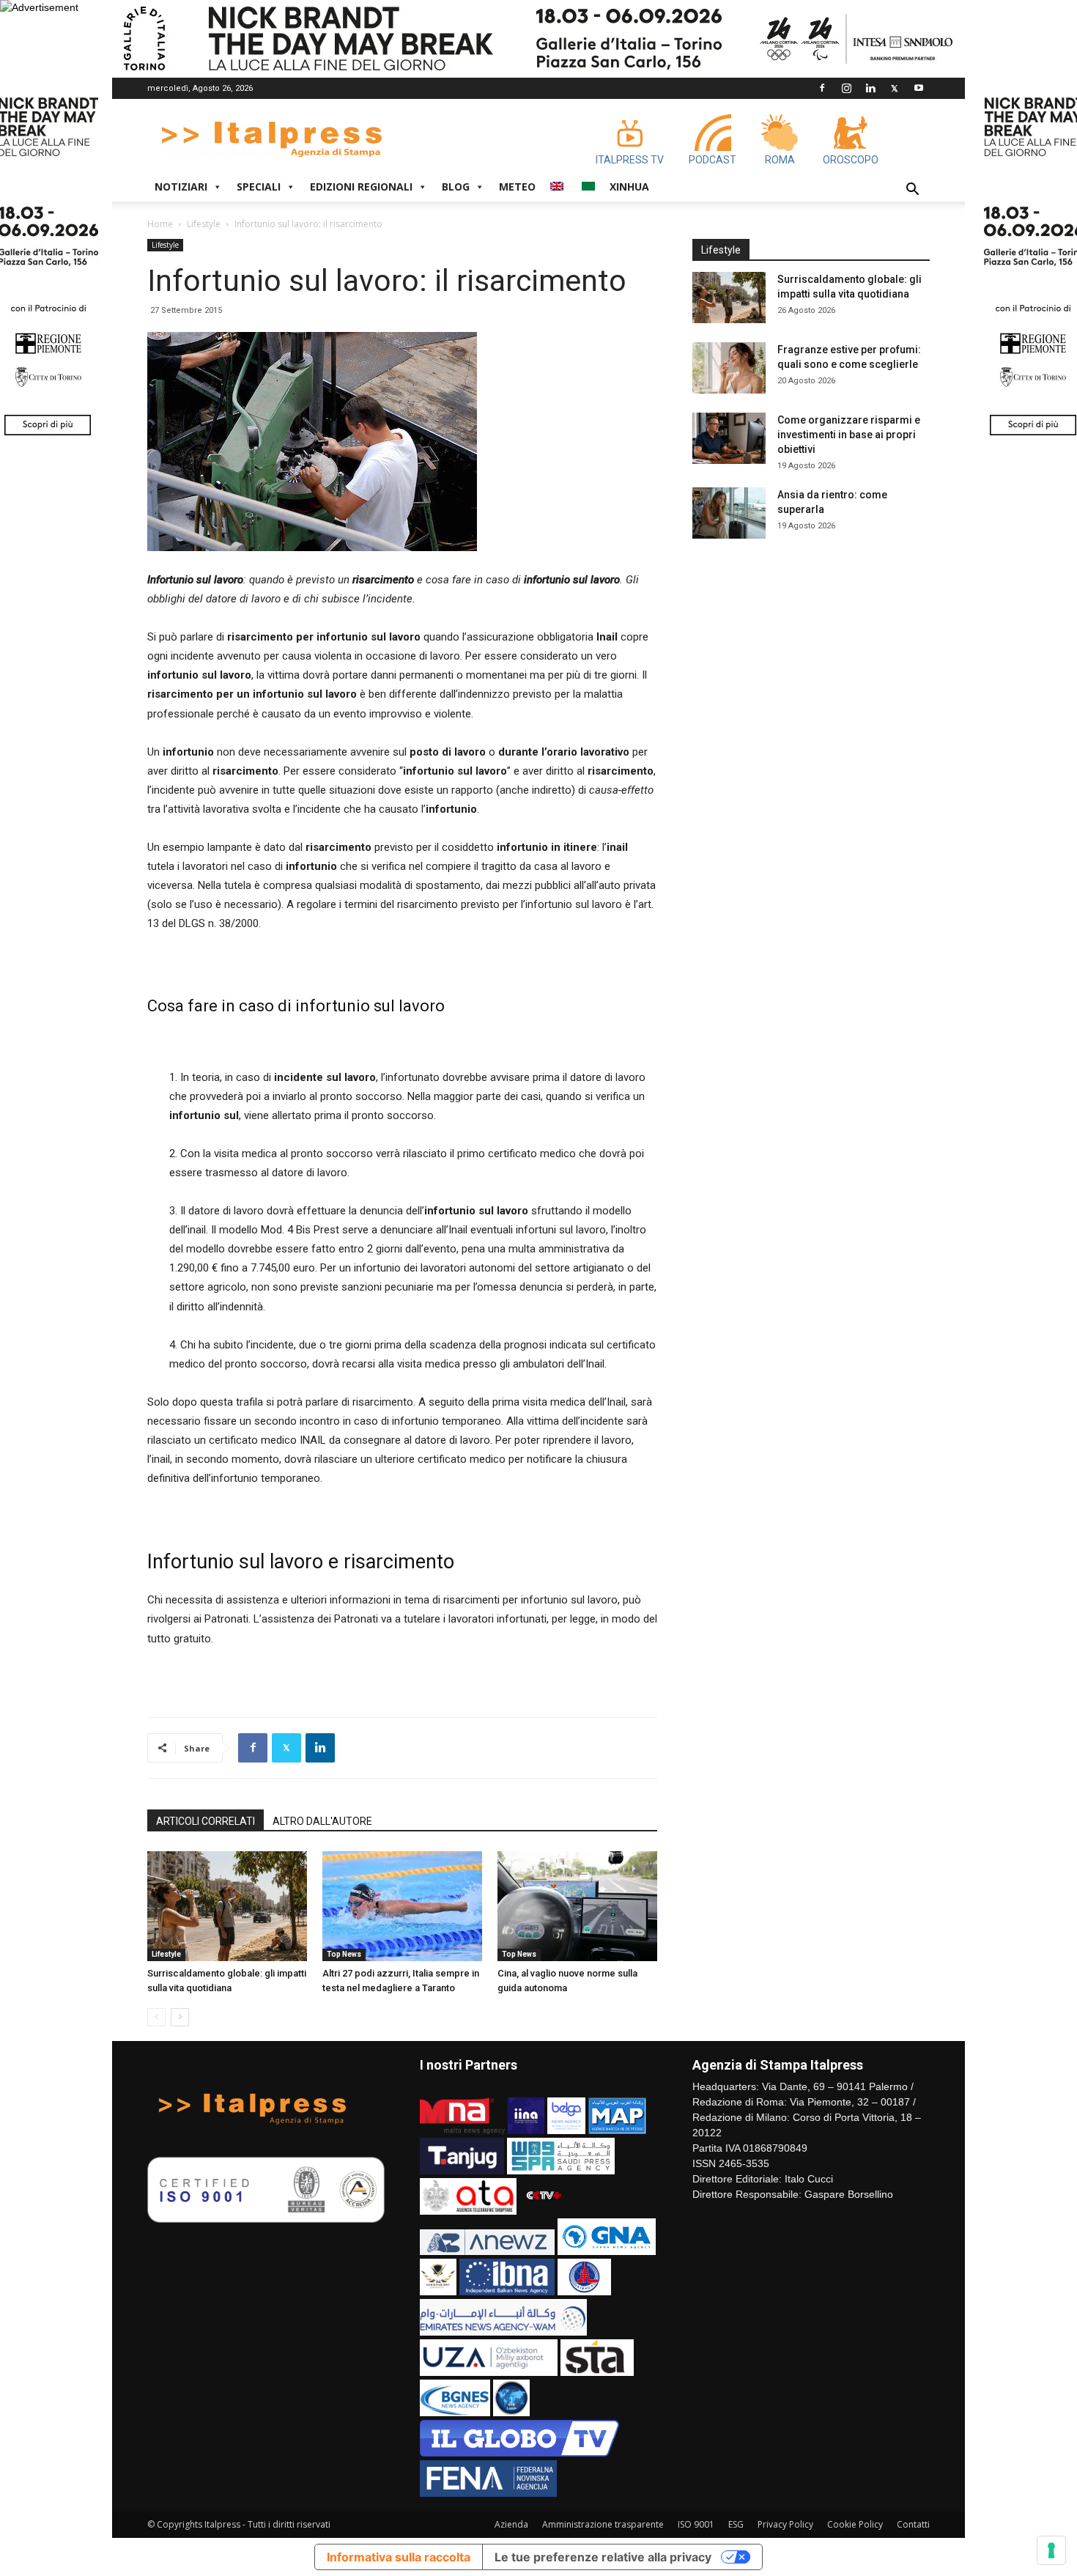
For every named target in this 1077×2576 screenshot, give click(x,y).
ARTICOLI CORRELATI (206, 1821)
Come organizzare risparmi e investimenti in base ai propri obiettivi (849, 435)
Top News (344, 1954)
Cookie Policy (855, 2524)
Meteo (517, 187)
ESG (736, 2524)
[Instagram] (846, 88)
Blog (456, 187)
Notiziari (181, 187)
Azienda (511, 2524)
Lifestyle (204, 224)
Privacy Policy (785, 2524)
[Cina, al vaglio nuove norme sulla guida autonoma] (577, 1906)
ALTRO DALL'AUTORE (322, 1821)
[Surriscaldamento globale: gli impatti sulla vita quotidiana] (227, 1906)
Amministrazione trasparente (603, 2524)
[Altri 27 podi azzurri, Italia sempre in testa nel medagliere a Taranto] (402, 1906)
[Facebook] (822, 88)
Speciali (259, 187)
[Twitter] (895, 88)
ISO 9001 (696, 2524)
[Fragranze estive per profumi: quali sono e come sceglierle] (729, 368)
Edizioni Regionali (361, 187)
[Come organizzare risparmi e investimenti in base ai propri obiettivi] (729, 438)
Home (160, 224)
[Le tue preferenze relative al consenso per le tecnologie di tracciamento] (1051, 2550)
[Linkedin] (870, 88)
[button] (912, 191)
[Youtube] (919, 88)
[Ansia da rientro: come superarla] (729, 513)
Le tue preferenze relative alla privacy (603, 2557)
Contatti (913, 2524)
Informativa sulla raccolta (399, 2557)
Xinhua (629, 187)
